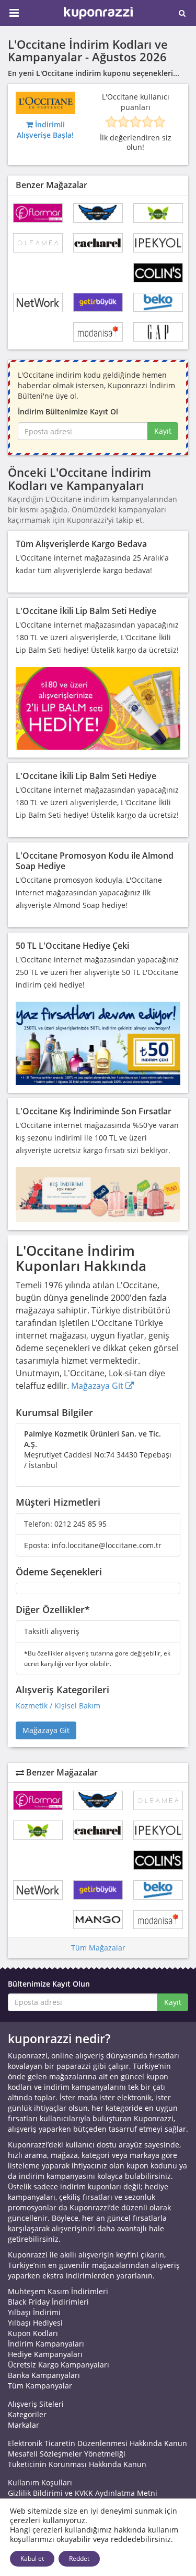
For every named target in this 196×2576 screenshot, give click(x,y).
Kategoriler (27, 2414)
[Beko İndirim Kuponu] (158, 303)
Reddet (79, 2558)
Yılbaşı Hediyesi (35, 2323)
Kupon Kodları (33, 2333)
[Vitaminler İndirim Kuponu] (158, 213)
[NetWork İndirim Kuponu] (38, 303)
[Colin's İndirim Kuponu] (158, 273)
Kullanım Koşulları (40, 2482)
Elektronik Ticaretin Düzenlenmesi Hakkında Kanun (97, 2443)
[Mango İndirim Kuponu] (98, 1920)
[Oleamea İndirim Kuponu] (38, 243)
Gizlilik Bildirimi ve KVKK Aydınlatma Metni (83, 2493)
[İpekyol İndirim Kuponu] (158, 243)
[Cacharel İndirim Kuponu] (98, 243)
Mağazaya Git (98, 1386)
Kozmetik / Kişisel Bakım (58, 1706)
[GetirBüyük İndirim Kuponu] (98, 303)
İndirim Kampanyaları (46, 2344)
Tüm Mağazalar (98, 1948)
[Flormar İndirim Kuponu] (38, 213)
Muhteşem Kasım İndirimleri (58, 2291)
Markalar (24, 2425)
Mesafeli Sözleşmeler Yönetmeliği (67, 2454)
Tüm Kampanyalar (40, 2386)
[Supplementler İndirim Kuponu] (98, 213)
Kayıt (163, 431)
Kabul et (32, 2558)
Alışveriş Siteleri (36, 2404)
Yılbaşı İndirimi (34, 2312)
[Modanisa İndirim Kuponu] (98, 332)
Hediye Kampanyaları (45, 2354)
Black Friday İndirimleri (48, 2302)
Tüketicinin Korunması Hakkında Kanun (77, 2464)
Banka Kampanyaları (44, 2375)
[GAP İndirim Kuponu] (158, 332)
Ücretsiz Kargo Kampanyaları (59, 2365)
